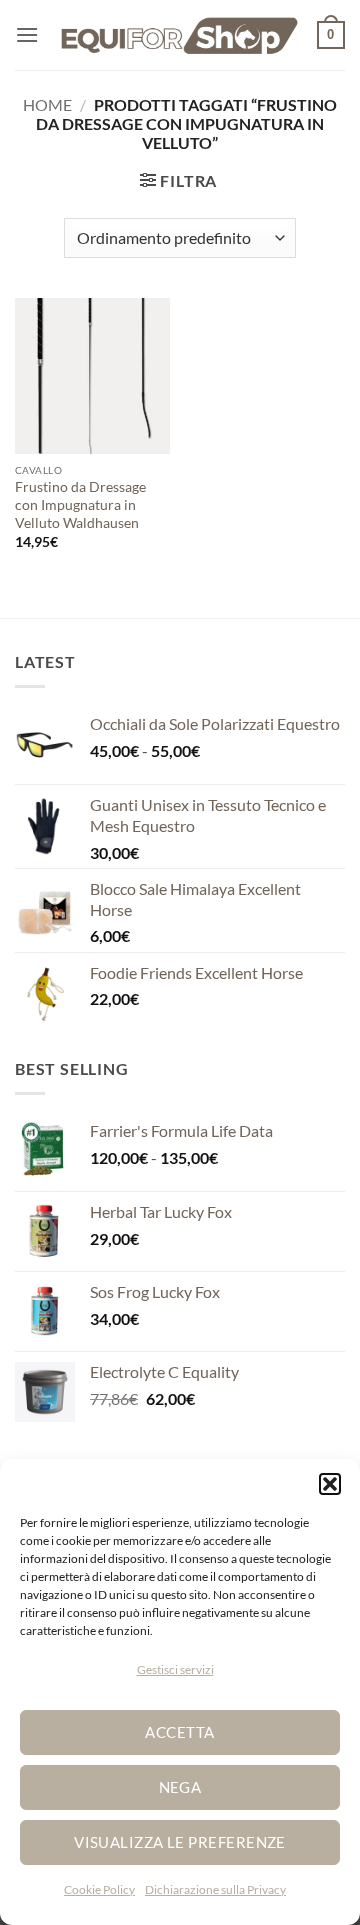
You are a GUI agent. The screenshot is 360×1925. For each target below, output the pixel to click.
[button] (330, 1484)
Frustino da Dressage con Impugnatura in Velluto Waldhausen (80, 504)
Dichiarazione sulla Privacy (215, 1889)
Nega (180, 1787)
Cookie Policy (99, 1889)
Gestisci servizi (175, 1669)
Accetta (179, 1732)
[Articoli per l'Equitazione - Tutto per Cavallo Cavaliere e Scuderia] (180, 35)
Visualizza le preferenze (180, 1842)
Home (47, 104)
